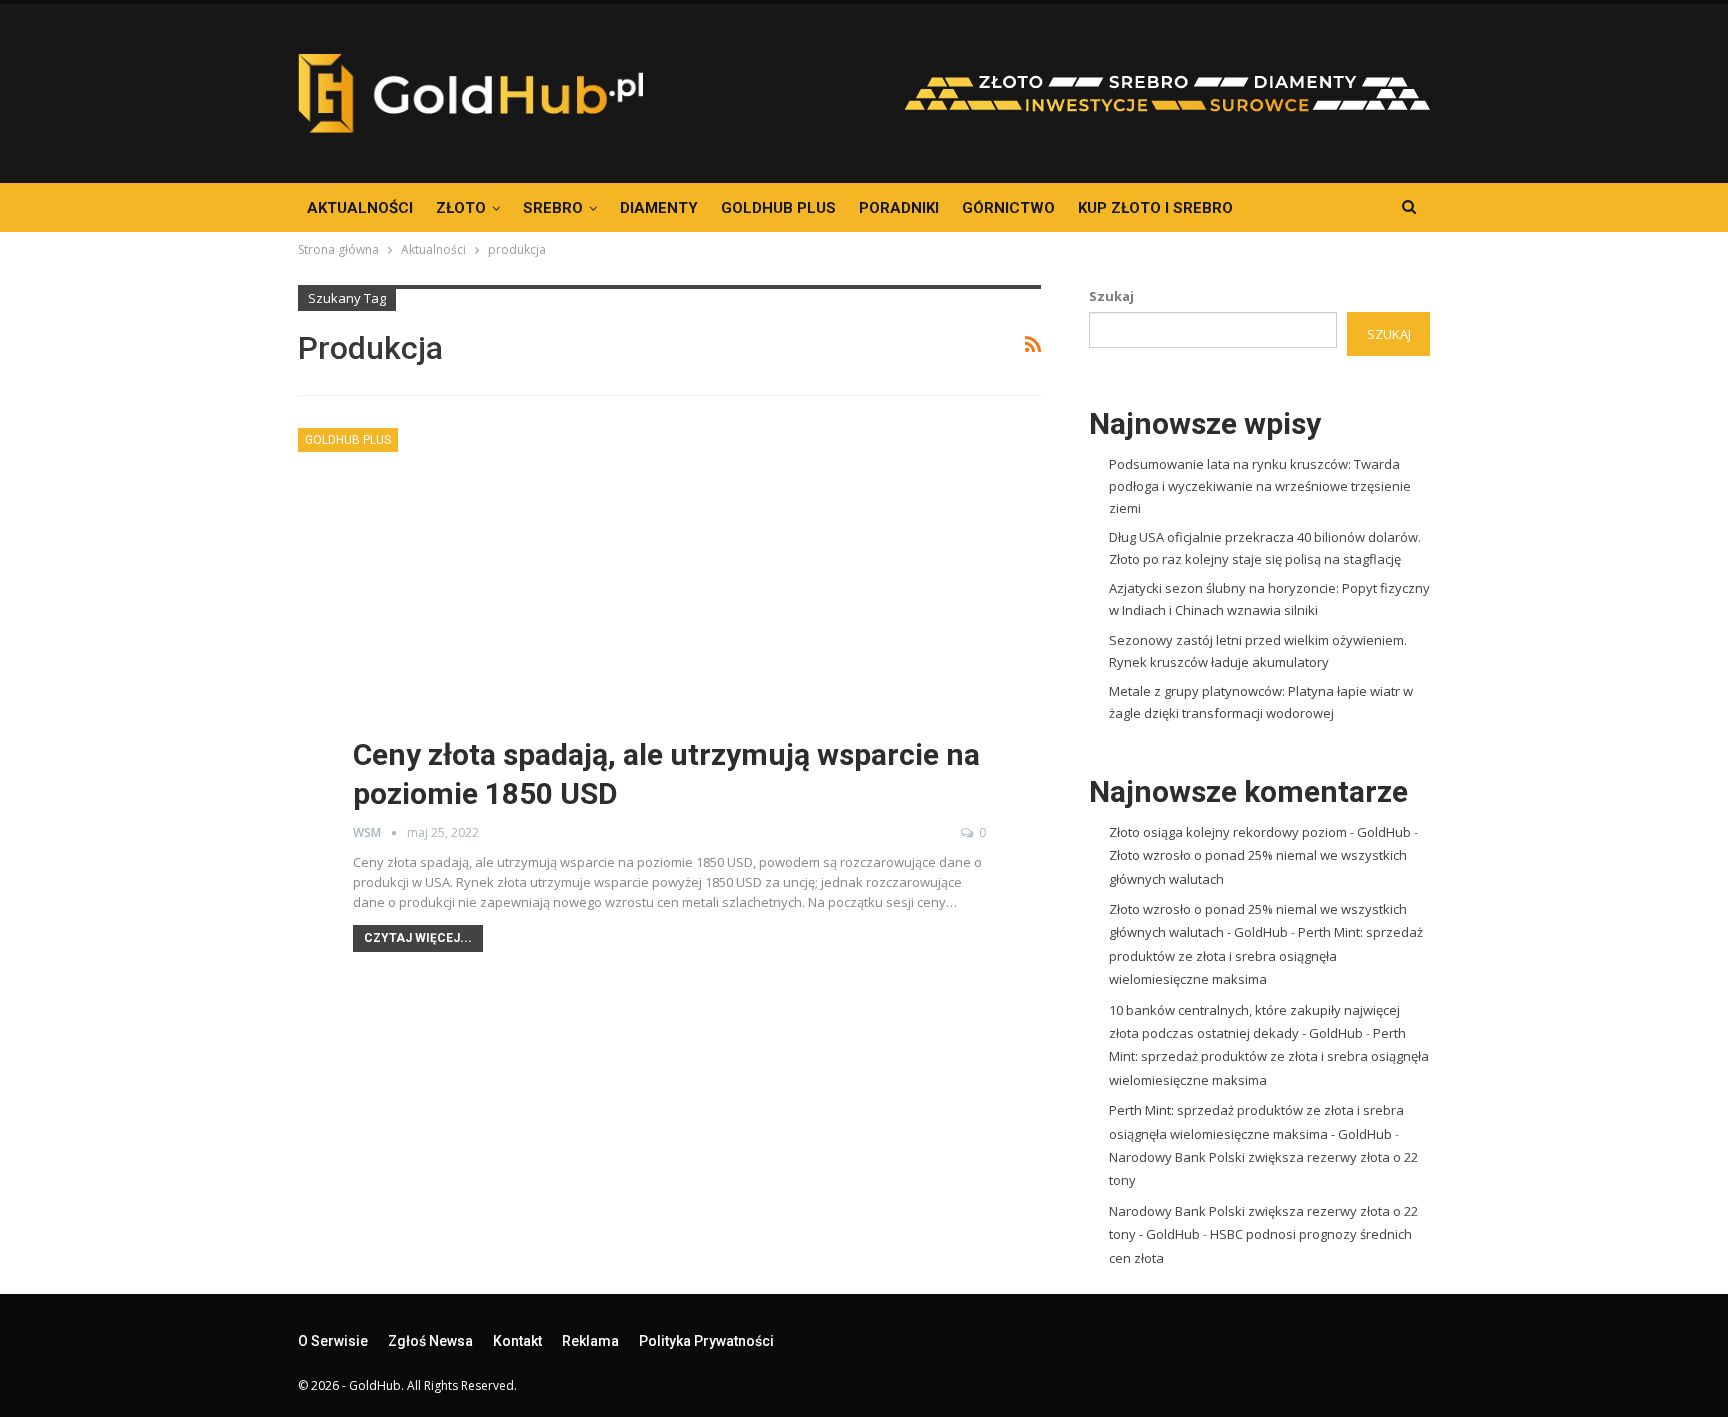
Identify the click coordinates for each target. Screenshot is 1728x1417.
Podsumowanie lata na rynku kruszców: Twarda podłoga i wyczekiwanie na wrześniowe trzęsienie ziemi (1260, 486)
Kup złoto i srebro (1155, 208)
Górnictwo (1008, 208)
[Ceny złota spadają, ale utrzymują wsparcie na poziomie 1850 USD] (669, 632)
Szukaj (1111, 296)
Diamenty (659, 208)
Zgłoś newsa (430, 1341)
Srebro (553, 208)
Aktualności (360, 208)
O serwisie (333, 1341)
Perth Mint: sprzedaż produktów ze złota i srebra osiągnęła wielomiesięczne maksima (1266, 955)
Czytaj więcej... (418, 938)
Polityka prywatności (706, 1341)
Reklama (590, 1341)
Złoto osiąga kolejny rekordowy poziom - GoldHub (1260, 832)
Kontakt (517, 1341)
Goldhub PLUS (778, 208)
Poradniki (899, 208)
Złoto (461, 208)
